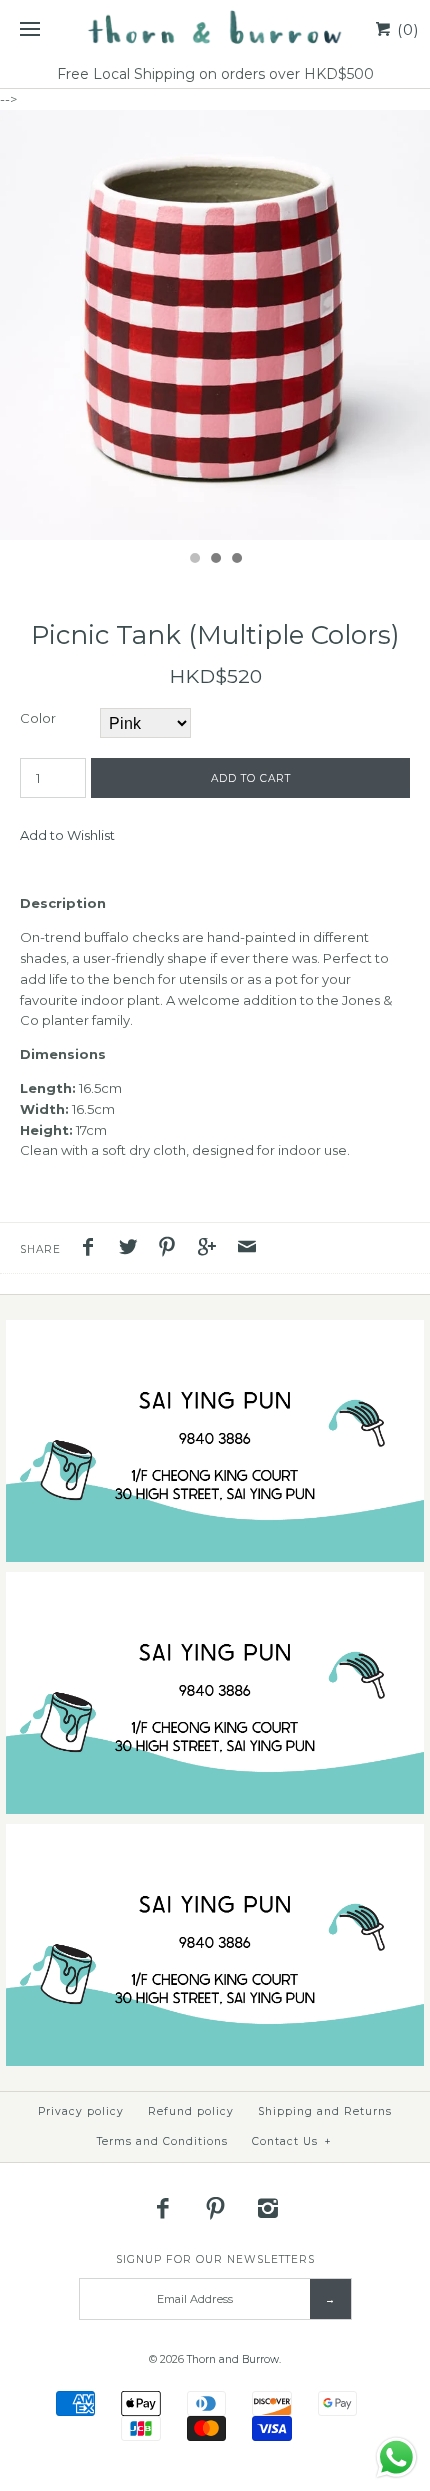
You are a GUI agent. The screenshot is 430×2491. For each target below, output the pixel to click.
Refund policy (191, 2111)
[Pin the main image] (172, 1249)
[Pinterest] (215, 2208)
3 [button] (236, 560)
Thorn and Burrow (233, 2359)
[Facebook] (163, 2208)
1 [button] (194, 560)
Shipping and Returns (325, 2111)
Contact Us (292, 2141)
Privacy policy (81, 2111)
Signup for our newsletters (215, 2259)
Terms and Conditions (162, 2141)
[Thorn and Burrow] (215, 30)
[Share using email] (247, 1249)
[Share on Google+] (212, 1249)
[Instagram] (268, 2208)
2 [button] (215, 560)
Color (38, 718)
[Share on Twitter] (133, 1249)
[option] (215, 325)
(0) (406, 29)
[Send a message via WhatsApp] (396, 2457)
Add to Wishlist (67, 835)
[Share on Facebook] (93, 1249)
